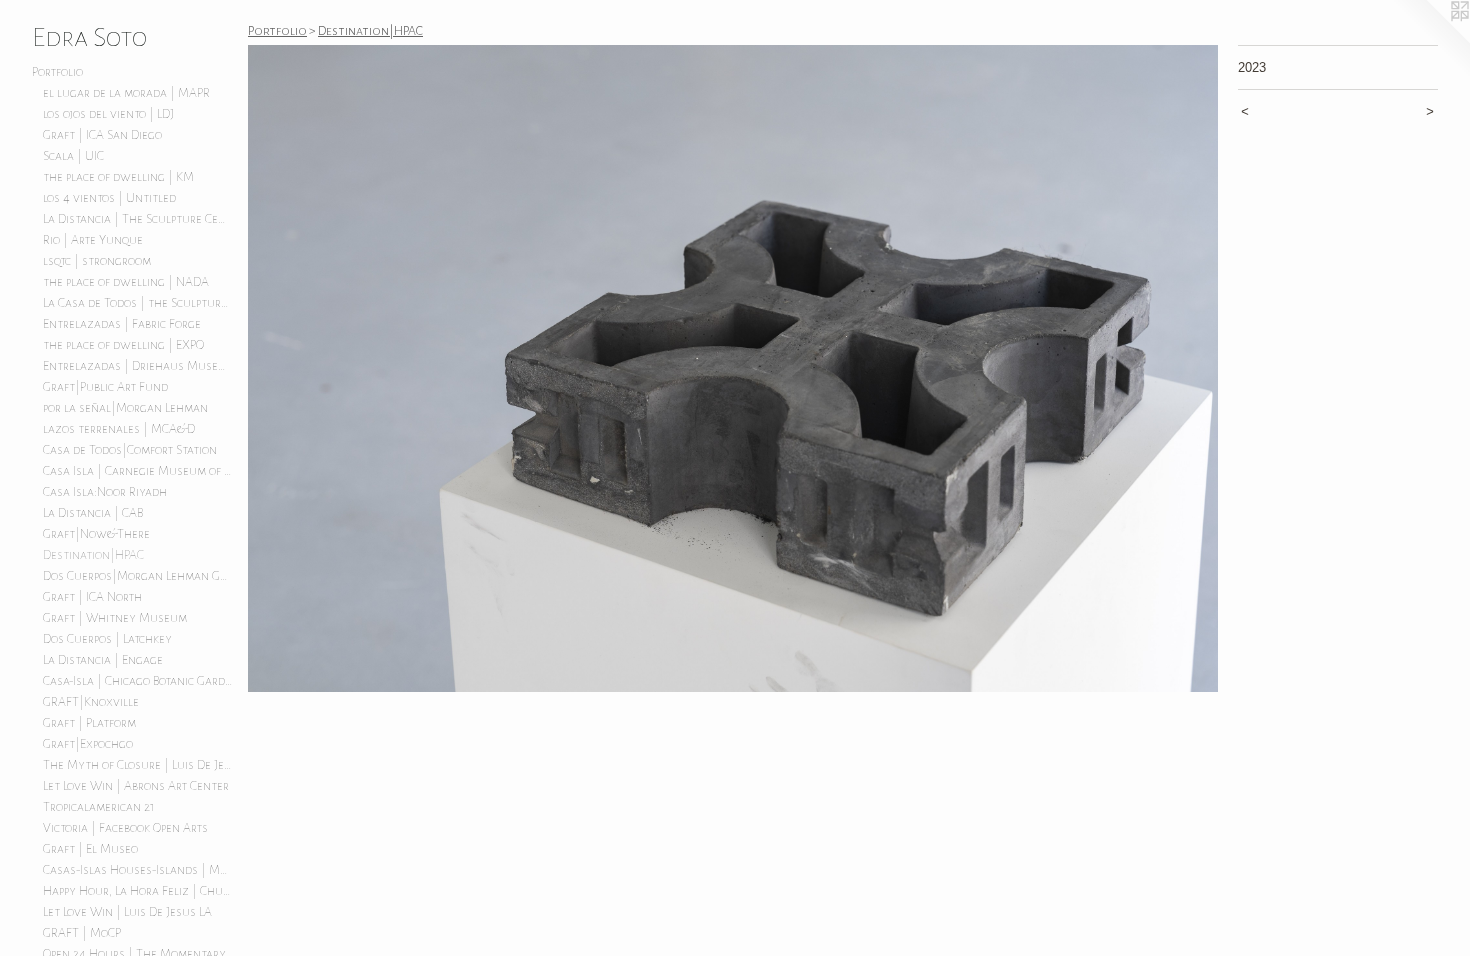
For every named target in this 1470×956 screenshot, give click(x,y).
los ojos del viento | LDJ (108, 114)
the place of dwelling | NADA (126, 282)
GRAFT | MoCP (82, 933)
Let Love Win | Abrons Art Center (136, 786)
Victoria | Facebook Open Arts (125, 828)
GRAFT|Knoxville (91, 702)
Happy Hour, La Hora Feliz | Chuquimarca (138, 891)
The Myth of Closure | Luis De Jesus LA (138, 765)
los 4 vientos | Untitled (109, 198)
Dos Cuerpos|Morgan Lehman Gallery (138, 576)
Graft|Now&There (96, 534)
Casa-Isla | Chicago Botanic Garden (138, 681)
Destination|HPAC (93, 555)
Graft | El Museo (90, 849)
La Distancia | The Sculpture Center (138, 219)
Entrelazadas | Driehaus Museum (138, 366)
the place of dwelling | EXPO (123, 345)
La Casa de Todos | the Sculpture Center (138, 303)
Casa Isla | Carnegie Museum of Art (138, 471)
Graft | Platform (89, 723)
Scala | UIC (73, 156)
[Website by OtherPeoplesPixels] (1430, 40)
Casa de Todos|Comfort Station (130, 450)
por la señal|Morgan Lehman (125, 408)
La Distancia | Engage (103, 660)
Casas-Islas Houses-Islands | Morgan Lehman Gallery (138, 870)
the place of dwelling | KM (118, 177)
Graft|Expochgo (88, 744)
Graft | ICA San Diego (102, 135)
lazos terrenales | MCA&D (119, 429)
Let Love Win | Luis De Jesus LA (127, 912)
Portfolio (57, 72)
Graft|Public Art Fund (105, 387)
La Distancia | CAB (93, 513)
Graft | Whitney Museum (115, 618)
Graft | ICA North (92, 597)
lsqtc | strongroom (97, 261)
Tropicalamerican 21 (99, 807)
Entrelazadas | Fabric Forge (122, 324)
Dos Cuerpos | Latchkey (107, 639)
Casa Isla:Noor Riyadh (105, 492)
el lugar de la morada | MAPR (126, 93)
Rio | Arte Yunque (93, 240)
